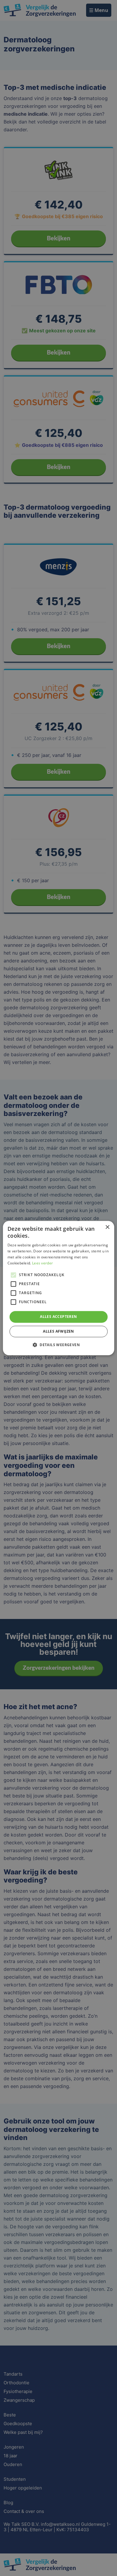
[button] (58, 1345)
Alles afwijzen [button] (58, 1331)
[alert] (58, 1288)
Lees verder (42, 1263)
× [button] (107, 1227)
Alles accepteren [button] (58, 1317)
